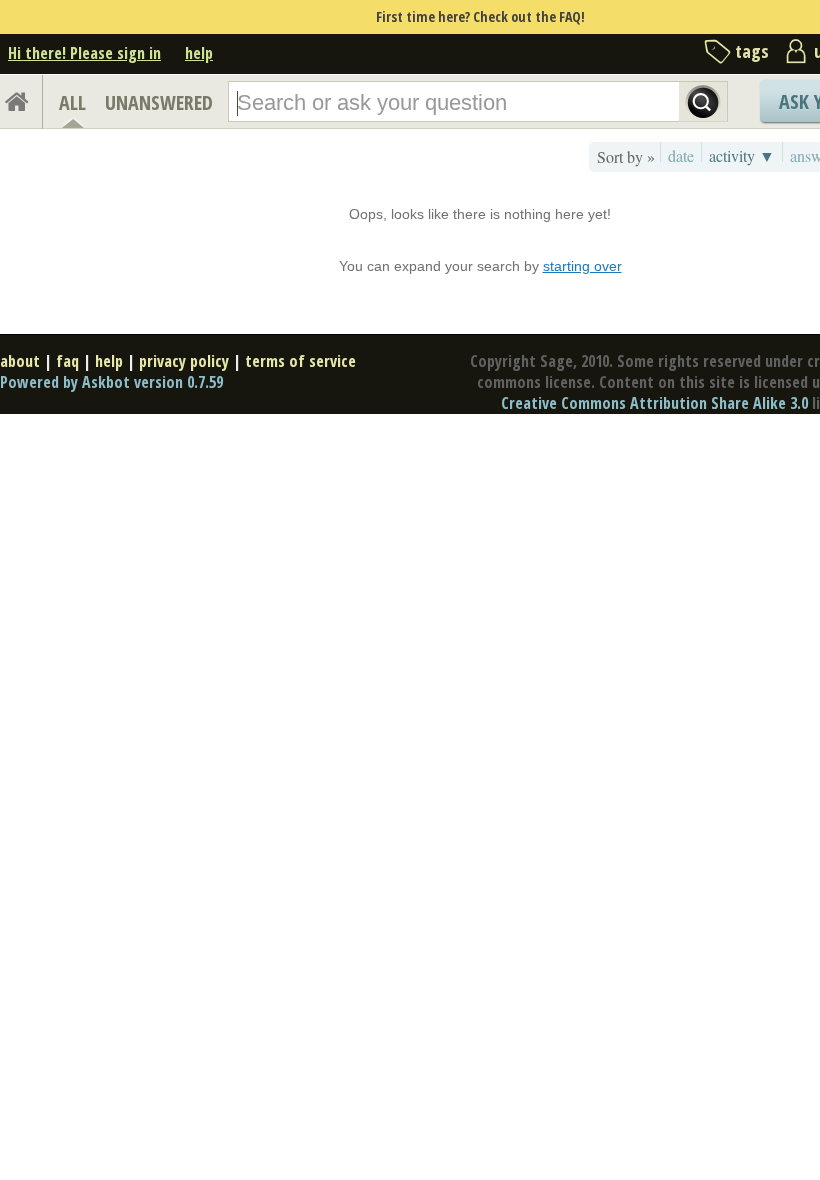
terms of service (300, 361)
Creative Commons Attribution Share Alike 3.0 (654, 403)
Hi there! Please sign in (84, 53)
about (20, 361)
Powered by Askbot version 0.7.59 (111, 382)
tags (752, 51)
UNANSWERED (159, 102)
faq (67, 361)
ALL (72, 102)
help (199, 53)
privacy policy (184, 361)
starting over (582, 266)
